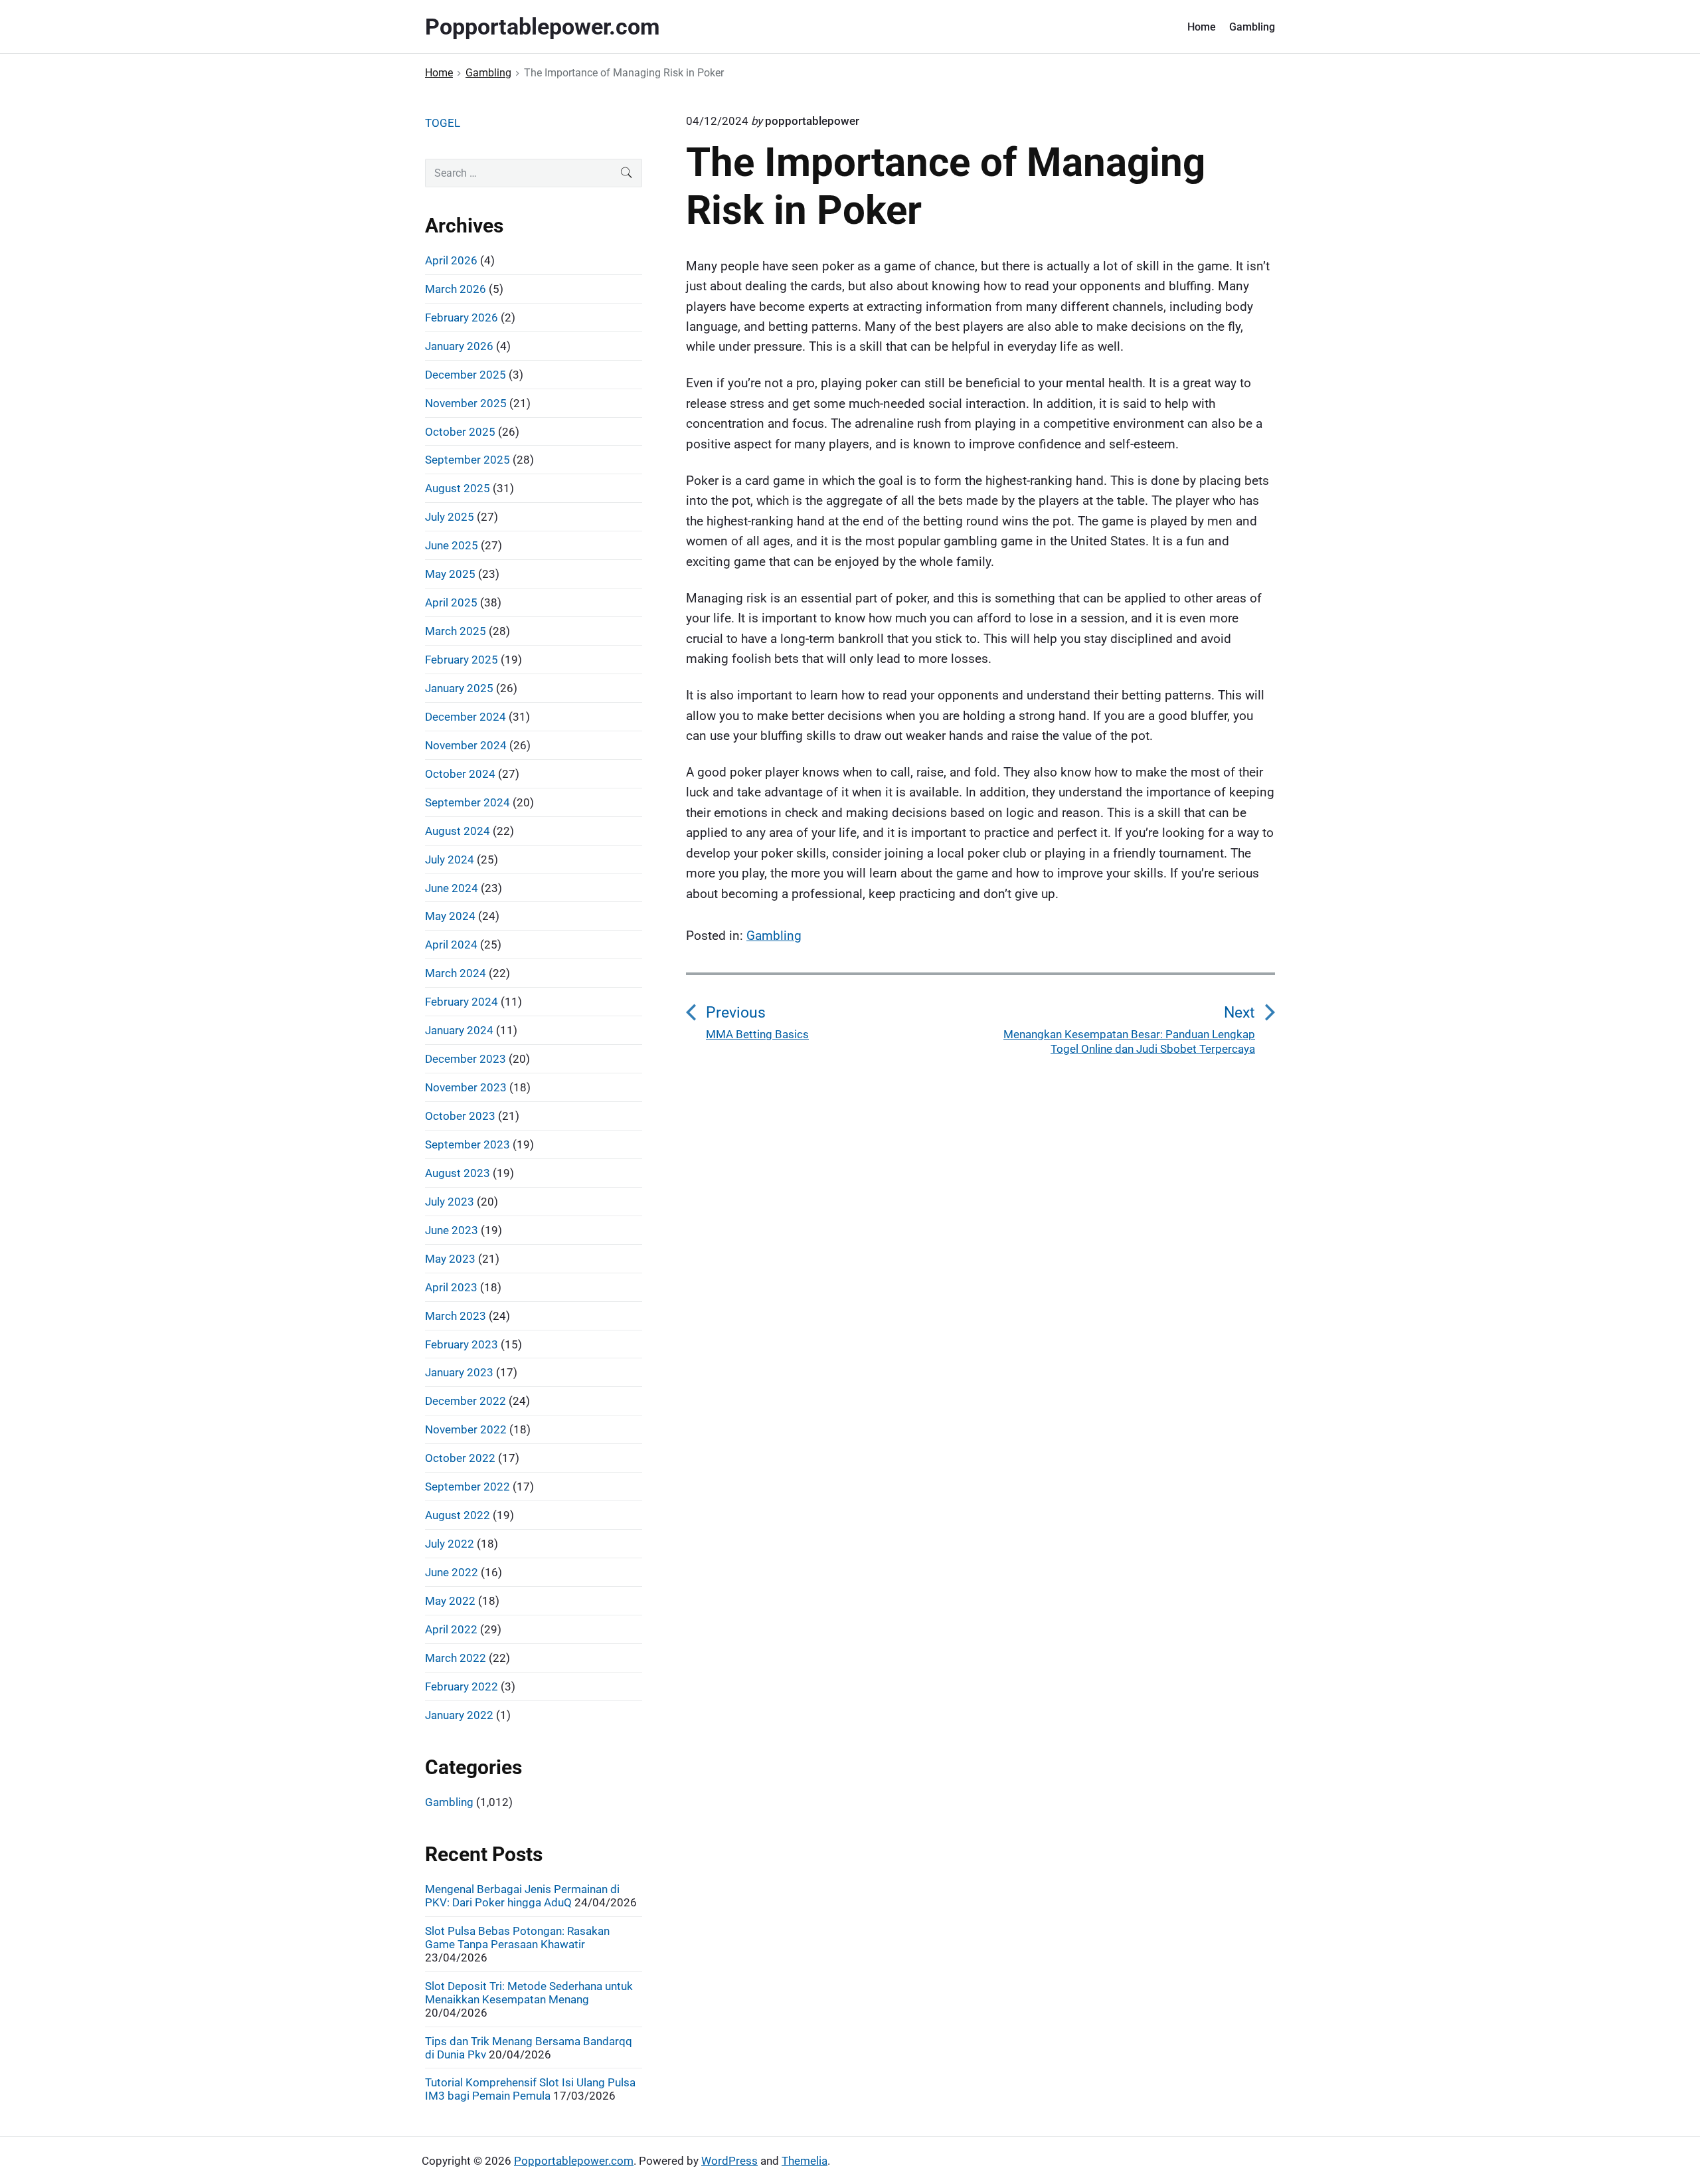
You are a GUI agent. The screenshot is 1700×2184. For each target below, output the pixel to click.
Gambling (1252, 27)
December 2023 (466, 1059)
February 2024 (462, 1002)
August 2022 (458, 1515)
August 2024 (458, 831)
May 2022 (450, 1601)
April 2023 (451, 1287)
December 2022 (466, 1401)
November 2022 (466, 1429)
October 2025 (460, 432)
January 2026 (459, 346)
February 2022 (462, 1686)
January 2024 (459, 1030)
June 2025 (452, 545)
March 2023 (456, 1316)
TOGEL (443, 123)
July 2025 (450, 517)
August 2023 (458, 1173)
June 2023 (452, 1230)
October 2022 (460, 1458)
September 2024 (467, 802)
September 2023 (467, 1144)
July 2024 (450, 860)
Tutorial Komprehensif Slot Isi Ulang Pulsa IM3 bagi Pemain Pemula (530, 2089)
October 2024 (460, 774)
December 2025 (466, 375)
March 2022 (456, 1658)
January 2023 (459, 1372)
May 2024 (450, 916)
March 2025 (456, 631)
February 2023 (462, 1344)
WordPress (729, 2161)
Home (1202, 27)
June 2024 (452, 888)
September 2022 (467, 1487)
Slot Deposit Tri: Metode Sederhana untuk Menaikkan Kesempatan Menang (529, 1993)
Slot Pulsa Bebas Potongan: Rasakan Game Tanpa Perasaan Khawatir (517, 1938)
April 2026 (451, 260)
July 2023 (450, 1202)
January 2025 (459, 688)
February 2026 (462, 318)
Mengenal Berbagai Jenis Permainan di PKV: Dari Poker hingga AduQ (522, 1896)
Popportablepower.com (574, 2161)
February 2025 (462, 660)
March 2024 (456, 973)
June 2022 (452, 1572)
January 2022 (459, 1715)
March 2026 (456, 289)
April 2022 (451, 1629)
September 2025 (467, 460)
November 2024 (466, 745)
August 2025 (458, 488)
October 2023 (460, 1116)
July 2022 (450, 1544)
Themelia (805, 2161)
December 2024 (466, 717)
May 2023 (450, 1259)
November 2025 (466, 403)
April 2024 (451, 945)
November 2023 (466, 1087)
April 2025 (451, 602)
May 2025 (450, 574)
